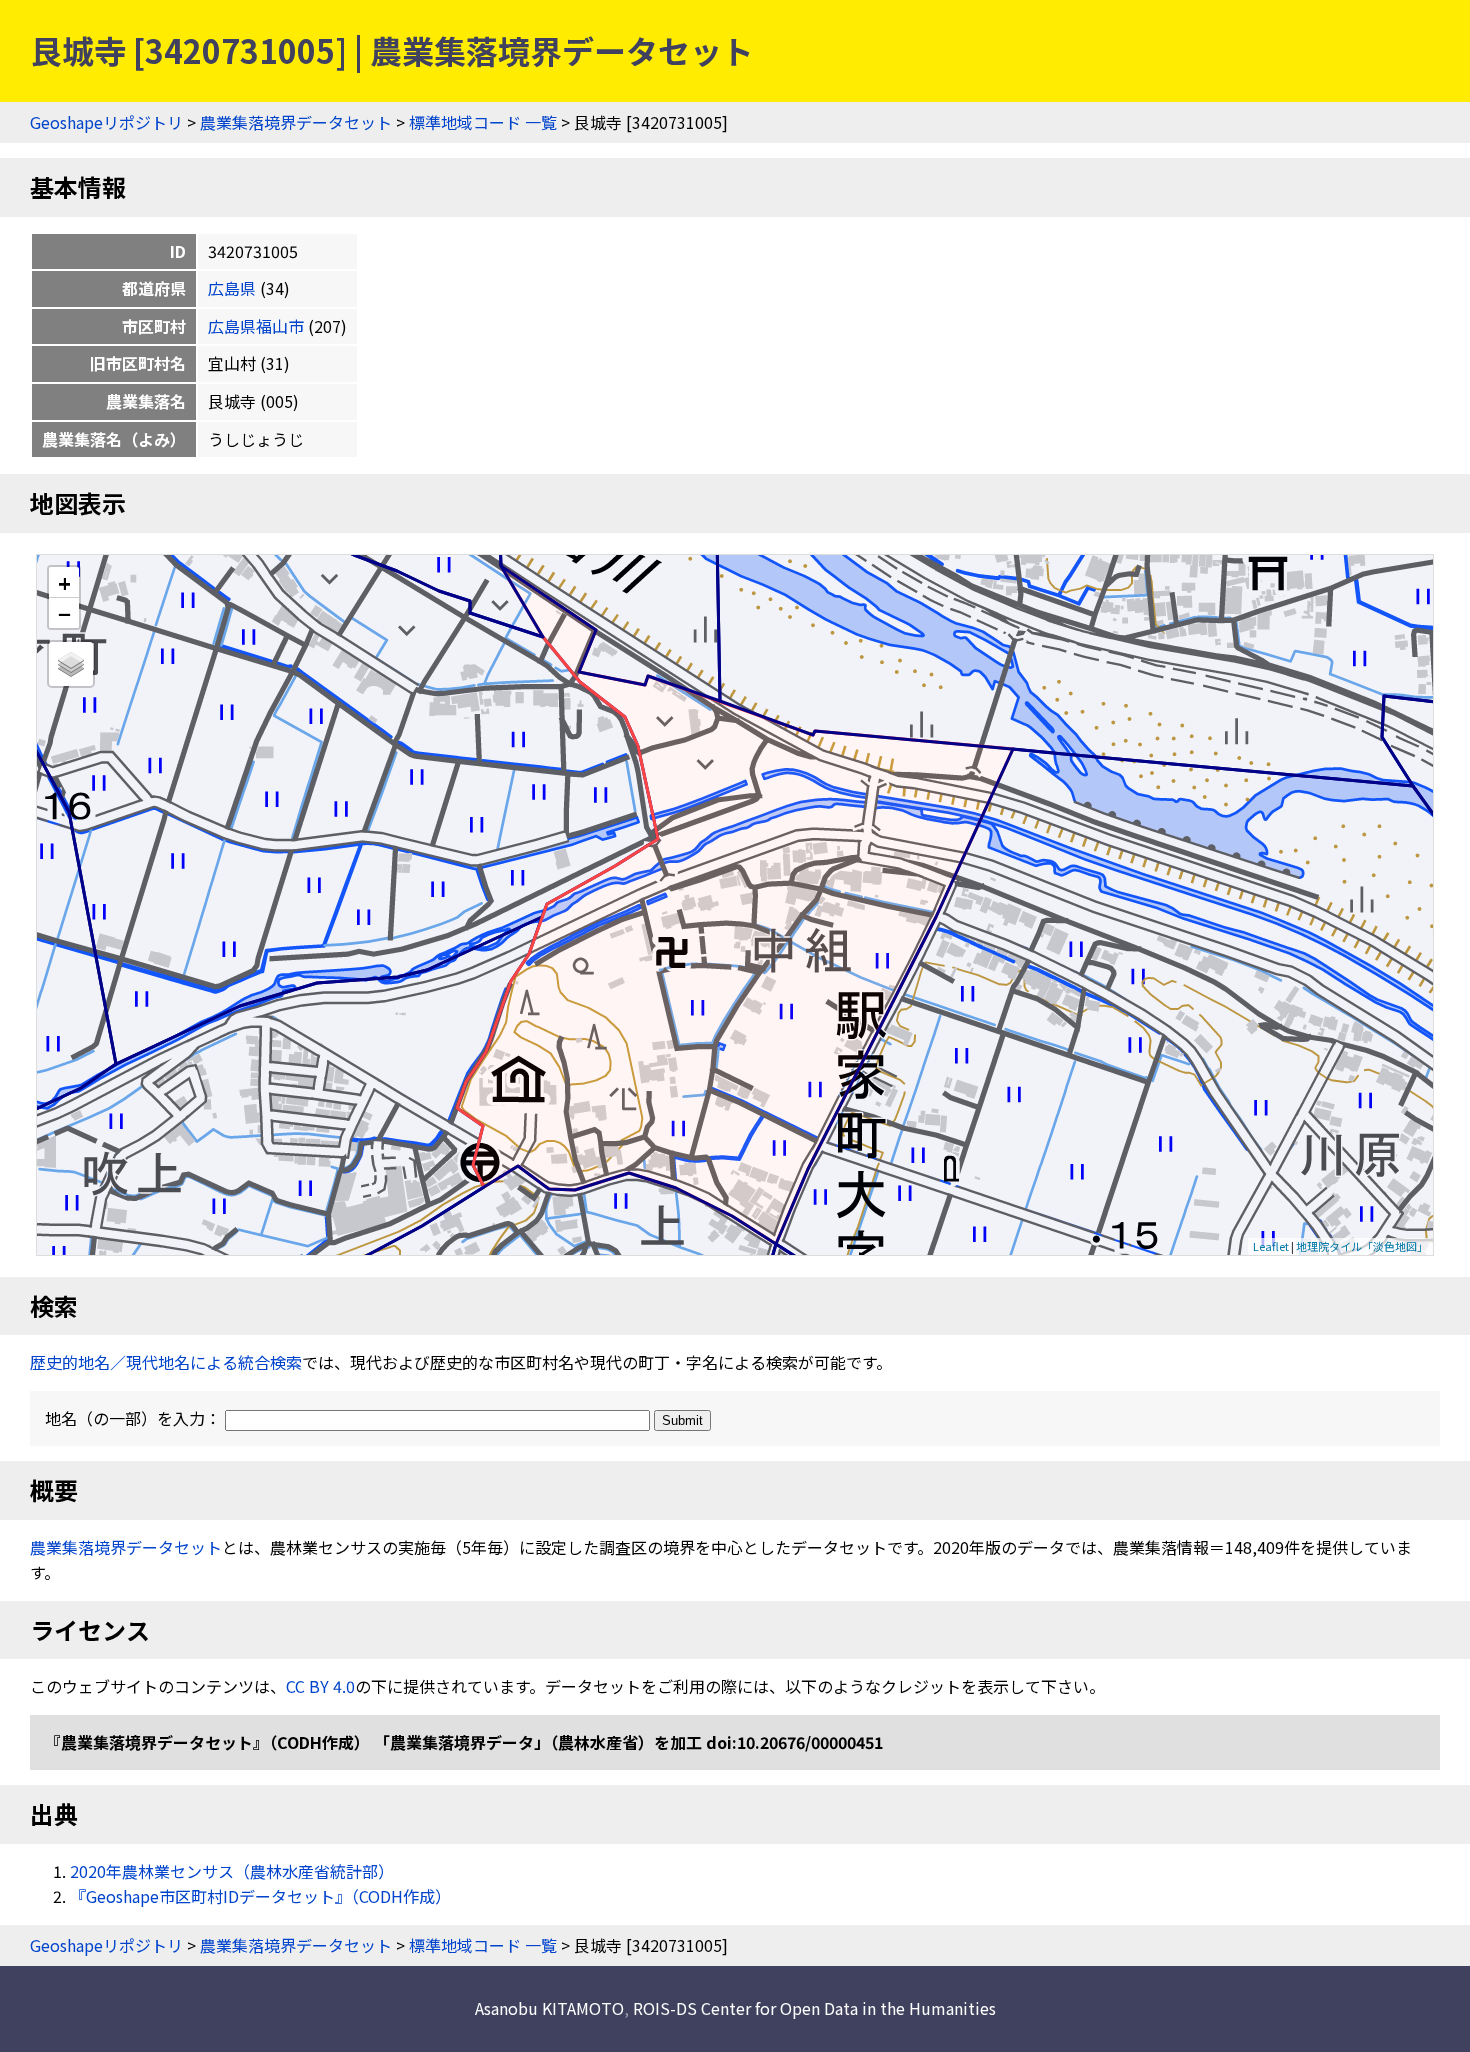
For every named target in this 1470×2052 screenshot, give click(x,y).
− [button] (64, 613)
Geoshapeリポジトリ (106, 122)
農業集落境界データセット (296, 122)
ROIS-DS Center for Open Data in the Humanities (814, 2008)
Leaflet (1271, 1246)
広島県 (232, 288)
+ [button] (64, 582)
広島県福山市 (256, 326)
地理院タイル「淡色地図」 (1362, 1246)
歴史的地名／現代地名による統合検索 (166, 1362)
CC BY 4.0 (320, 1686)
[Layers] (71, 664)
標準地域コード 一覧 (483, 122)
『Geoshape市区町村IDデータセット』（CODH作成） (260, 1896)
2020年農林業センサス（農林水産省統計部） (232, 1871)
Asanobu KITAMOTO (549, 2008)
